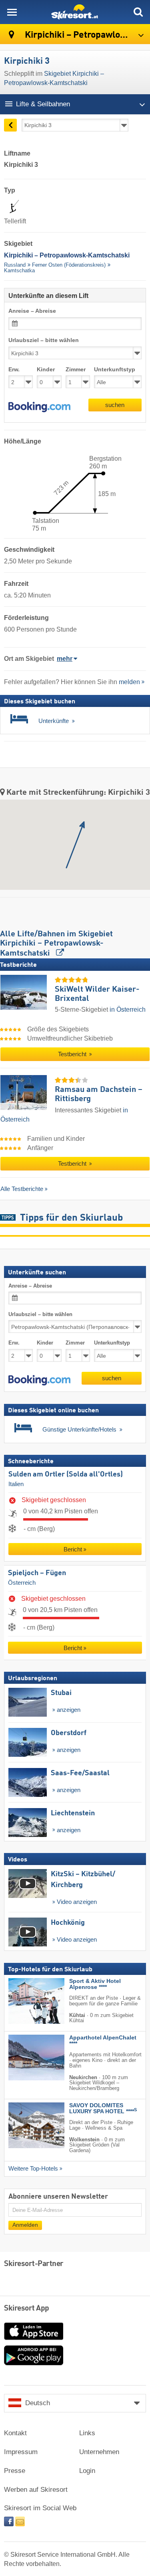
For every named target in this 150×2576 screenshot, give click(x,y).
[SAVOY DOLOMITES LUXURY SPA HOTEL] (24, 2125)
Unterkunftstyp (115, 370)
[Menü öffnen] (12, 12)
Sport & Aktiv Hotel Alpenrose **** (95, 1984)
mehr (65, 659)
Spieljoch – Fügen (37, 1573)
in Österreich (128, 1010)
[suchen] (138, 12)
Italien (16, 1484)
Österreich (22, 1582)
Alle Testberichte (22, 1189)
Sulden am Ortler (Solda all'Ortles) (66, 1474)
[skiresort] (75, 12)
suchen (115, 405)
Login (87, 2471)
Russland (15, 265)
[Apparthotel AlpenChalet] (24, 2058)
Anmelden (25, 2225)
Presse (15, 2471)
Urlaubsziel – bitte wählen (44, 340)
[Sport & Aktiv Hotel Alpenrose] (24, 2001)
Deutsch (38, 2403)
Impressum (21, 2452)
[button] (39, 407)
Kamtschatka (19, 270)
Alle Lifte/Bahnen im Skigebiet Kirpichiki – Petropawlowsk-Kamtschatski (56, 944)
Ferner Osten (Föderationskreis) (69, 265)
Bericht (73, 1549)
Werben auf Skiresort (36, 2490)
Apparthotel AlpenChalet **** (103, 2041)
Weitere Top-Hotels (33, 2169)
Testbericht (73, 1054)
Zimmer (76, 370)
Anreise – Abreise (32, 311)
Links (87, 2433)
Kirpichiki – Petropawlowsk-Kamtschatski (86, 35)
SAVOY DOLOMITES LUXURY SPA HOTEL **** (103, 2108)
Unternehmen (99, 2452)
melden (129, 682)
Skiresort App (27, 2309)
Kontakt (15, 2433)
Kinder (46, 370)
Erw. (14, 370)
